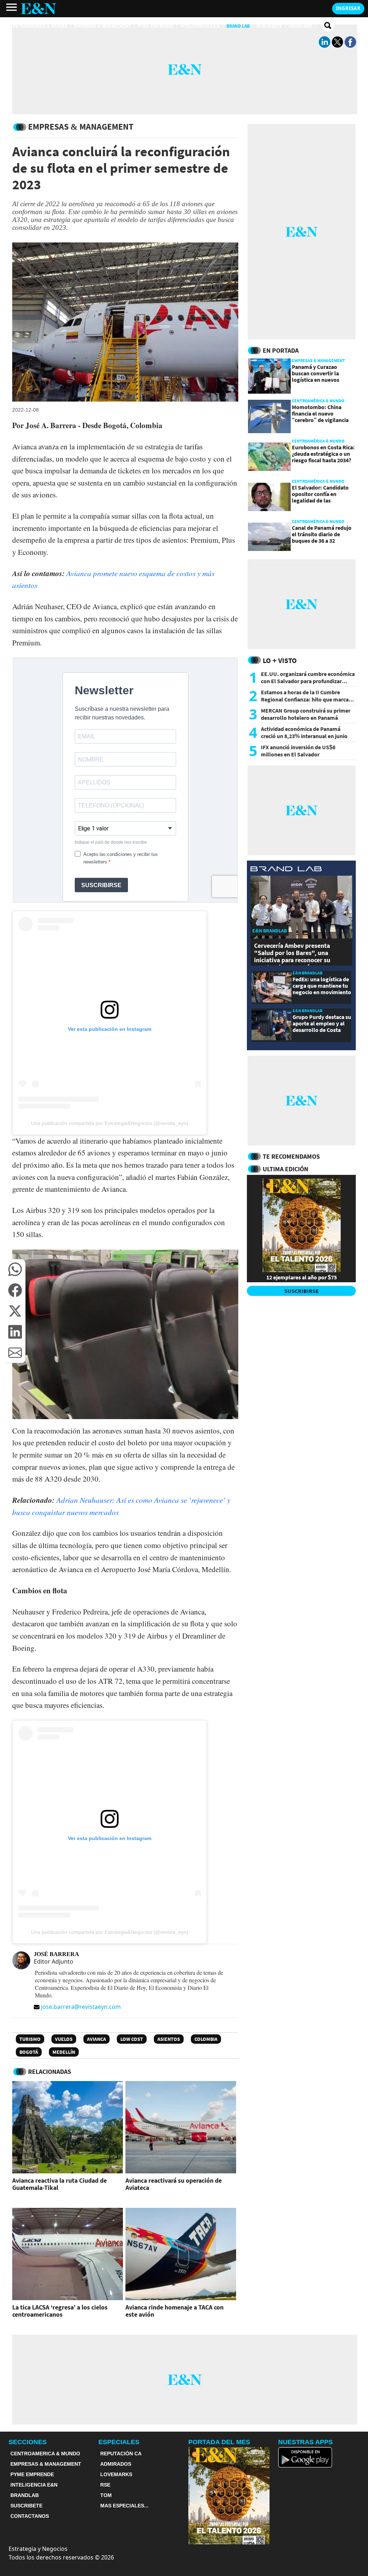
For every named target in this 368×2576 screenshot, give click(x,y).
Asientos (169, 2039)
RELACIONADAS (50, 2072)
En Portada (281, 350)
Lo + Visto (280, 660)
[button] (15, 1269)
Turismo (30, 2039)
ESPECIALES (119, 2442)
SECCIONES (28, 2442)
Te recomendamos (291, 1156)
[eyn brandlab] (286, 870)
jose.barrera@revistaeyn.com (81, 2007)
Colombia (206, 2039)
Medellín (64, 2052)
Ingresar (348, 8)
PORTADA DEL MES (219, 2442)
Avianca (96, 2039)
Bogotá (29, 2052)
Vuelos (64, 2039)
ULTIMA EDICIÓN (286, 1169)
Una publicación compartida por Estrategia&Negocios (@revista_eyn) (110, 1123)
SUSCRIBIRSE (302, 1291)
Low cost (132, 2039)
